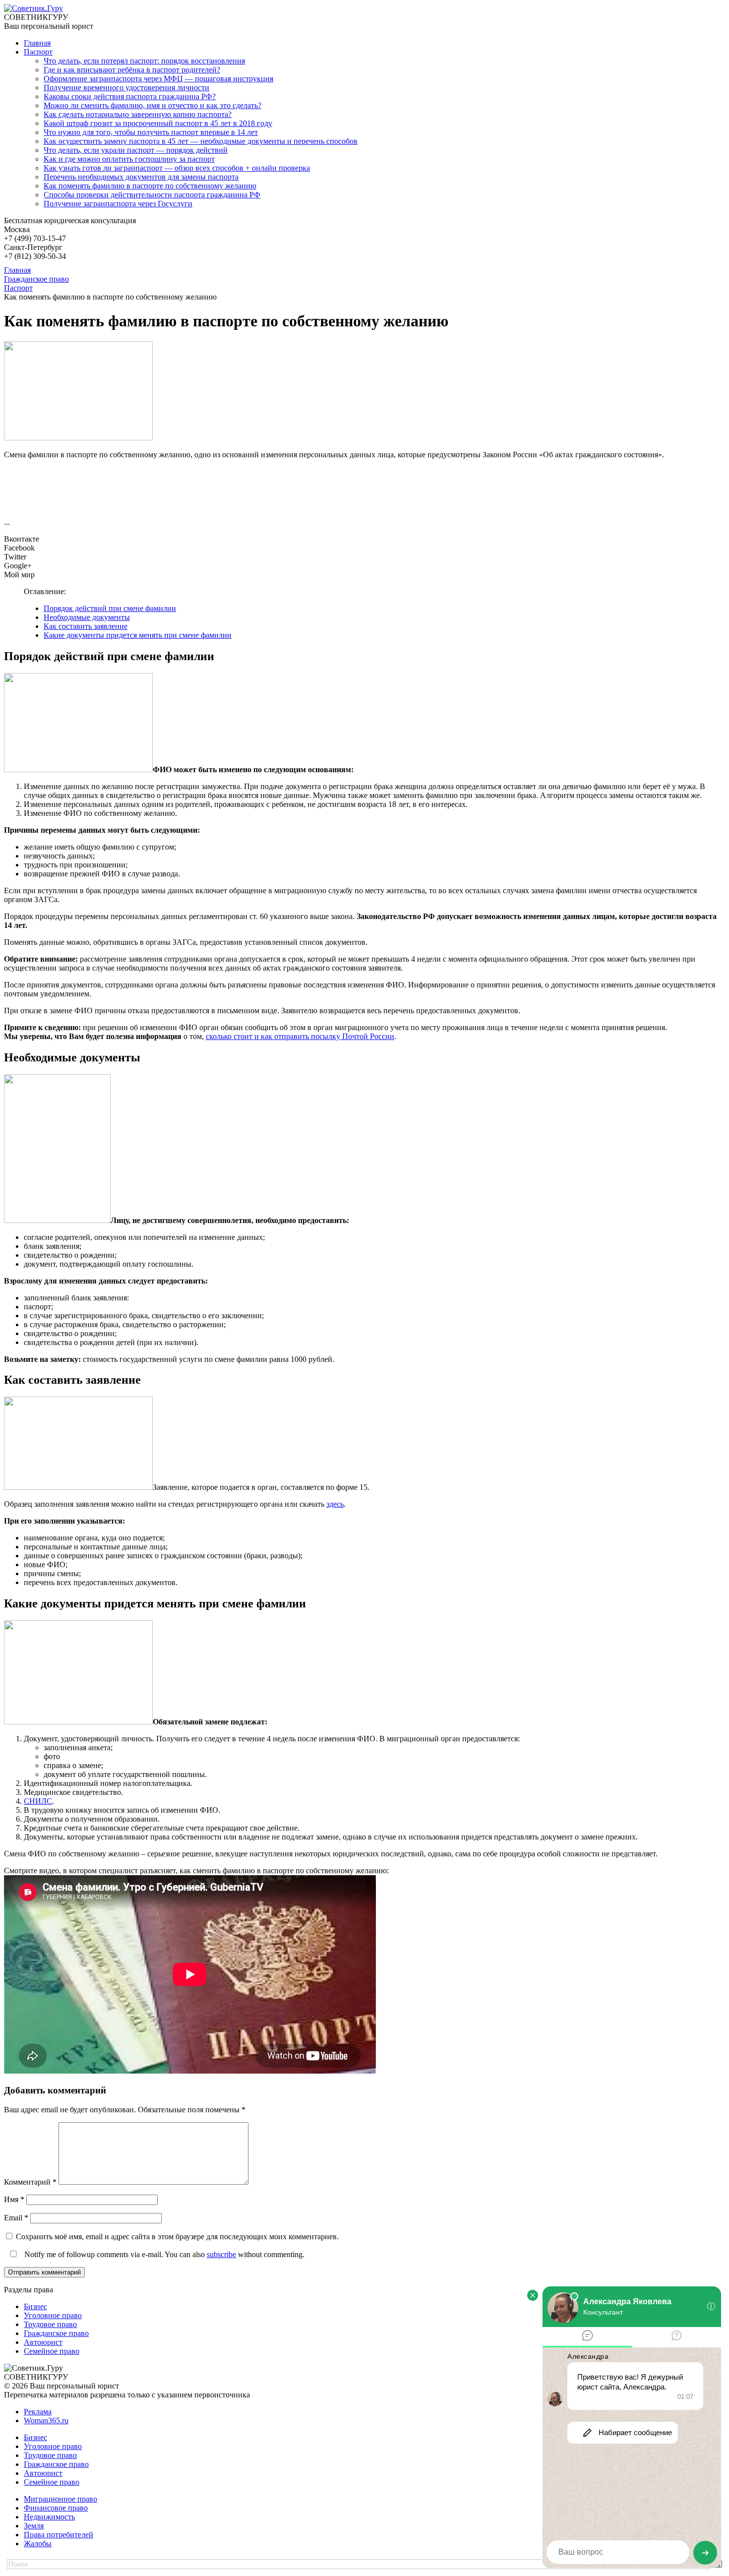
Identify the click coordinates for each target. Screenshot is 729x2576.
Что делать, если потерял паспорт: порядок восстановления (144, 61)
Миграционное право (61, 2499)
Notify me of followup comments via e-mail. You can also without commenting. (163, 2254)
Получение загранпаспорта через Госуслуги (118, 204)
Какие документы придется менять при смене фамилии (138, 635)
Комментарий (30, 2182)
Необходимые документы (87, 617)
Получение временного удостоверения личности (126, 88)
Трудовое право (50, 2324)
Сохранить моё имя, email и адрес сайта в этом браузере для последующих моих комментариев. (177, 2237)
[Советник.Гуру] (33, 8)
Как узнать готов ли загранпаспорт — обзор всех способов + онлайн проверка (177, 168)
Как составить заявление (86, 626)
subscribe (221, 2254)
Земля (34, 2526)
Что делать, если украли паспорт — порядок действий (136, 150)
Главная (37, 43)
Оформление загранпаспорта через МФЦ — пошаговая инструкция (158, 79)
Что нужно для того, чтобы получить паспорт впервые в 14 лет (151, 132)
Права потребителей (59, 2535)
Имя (14, 2199)
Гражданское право (56, 2333)
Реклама (38, 2412)
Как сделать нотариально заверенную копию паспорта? (138, 114)
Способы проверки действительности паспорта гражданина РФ (152, 195)
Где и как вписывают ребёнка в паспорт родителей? (132, 70)
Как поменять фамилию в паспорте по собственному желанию (150, 186)
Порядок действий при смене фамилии (110, 608)
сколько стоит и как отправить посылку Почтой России (300, 1036)
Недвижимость (49, 2517)
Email (16, 2218)
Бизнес (35, 2306)
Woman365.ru (46, 2421)
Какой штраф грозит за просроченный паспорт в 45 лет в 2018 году (158, 123)
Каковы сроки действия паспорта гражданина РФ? (130, 96)
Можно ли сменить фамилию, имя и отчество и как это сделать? (152, 105)
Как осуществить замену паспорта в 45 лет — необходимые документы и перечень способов (201, 141)
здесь (335, 1504)
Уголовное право (53, 2315)
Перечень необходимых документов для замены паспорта (141, 177)
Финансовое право (56, 2508)
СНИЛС (38, 1801)
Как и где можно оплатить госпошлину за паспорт (129, 159)
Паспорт (38, 52)
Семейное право (52, 2351)
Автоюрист (43, 2342)
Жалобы (38, 2544)
